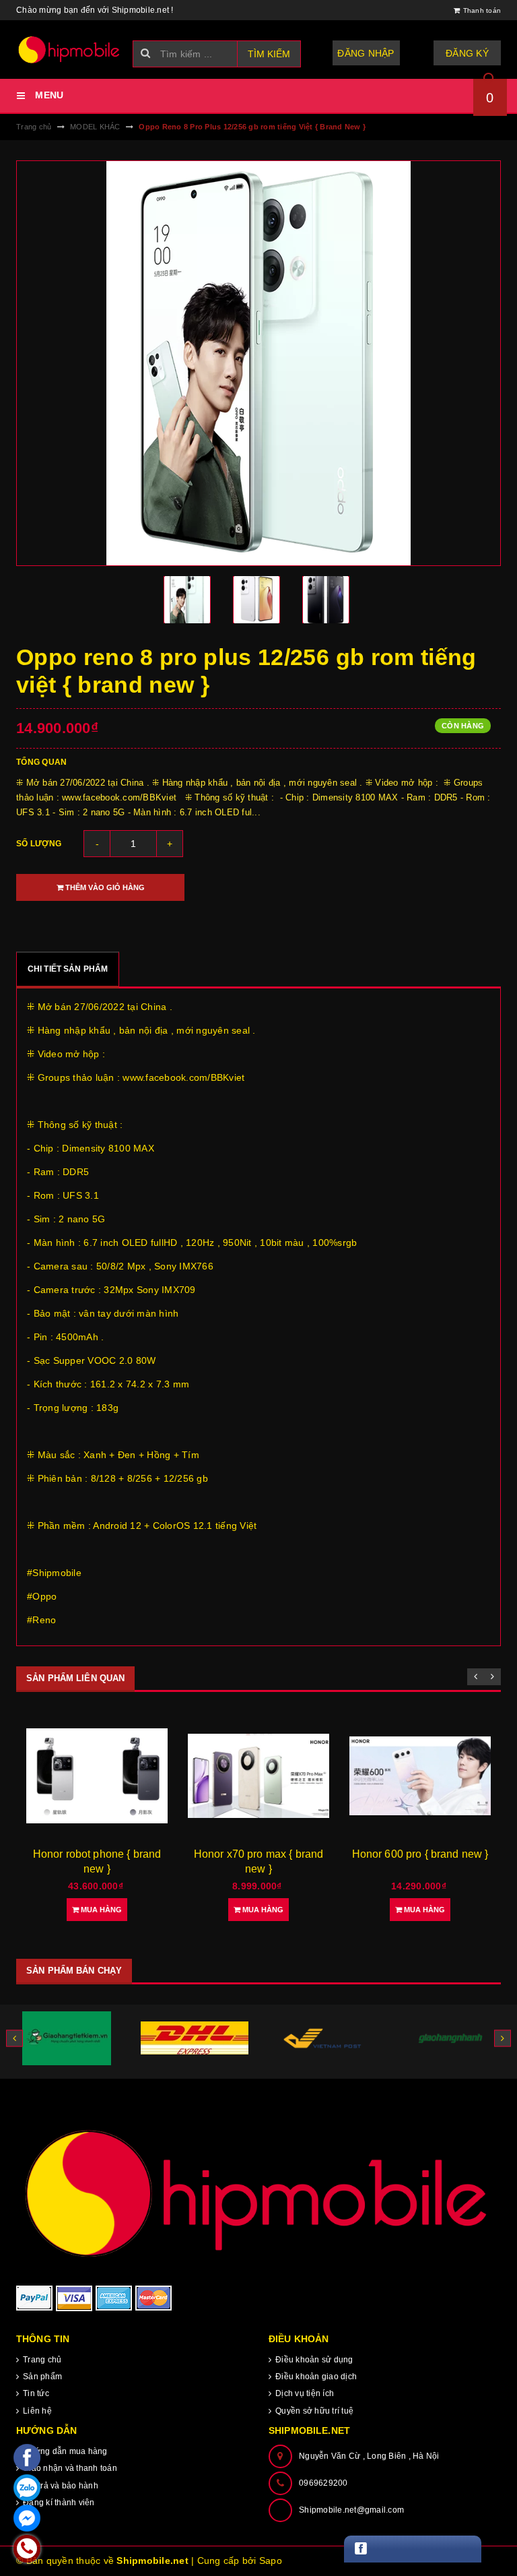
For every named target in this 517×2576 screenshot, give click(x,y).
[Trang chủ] (69, 50)
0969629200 (323, 2483)
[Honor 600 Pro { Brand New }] (420, 1776)
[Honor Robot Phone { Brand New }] (97, 1776)
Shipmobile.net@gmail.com (351, 2510)
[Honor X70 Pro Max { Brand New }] (258, 1776)
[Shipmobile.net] (258, 2192)
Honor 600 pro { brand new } (420, 1854)
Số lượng (39, 844)
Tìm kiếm (269, 54)
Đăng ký (467, 53)
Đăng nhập (366, 53)
